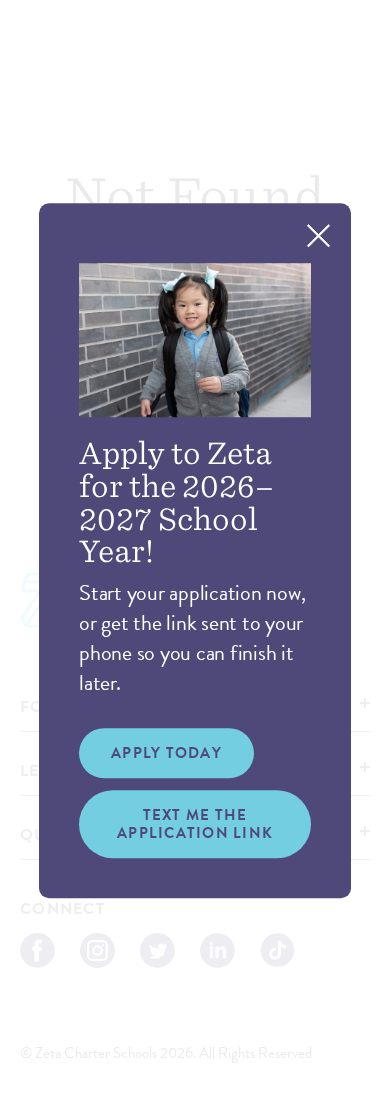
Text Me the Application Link (195, 824)
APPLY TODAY (166, 753)
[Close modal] (318, 235)
